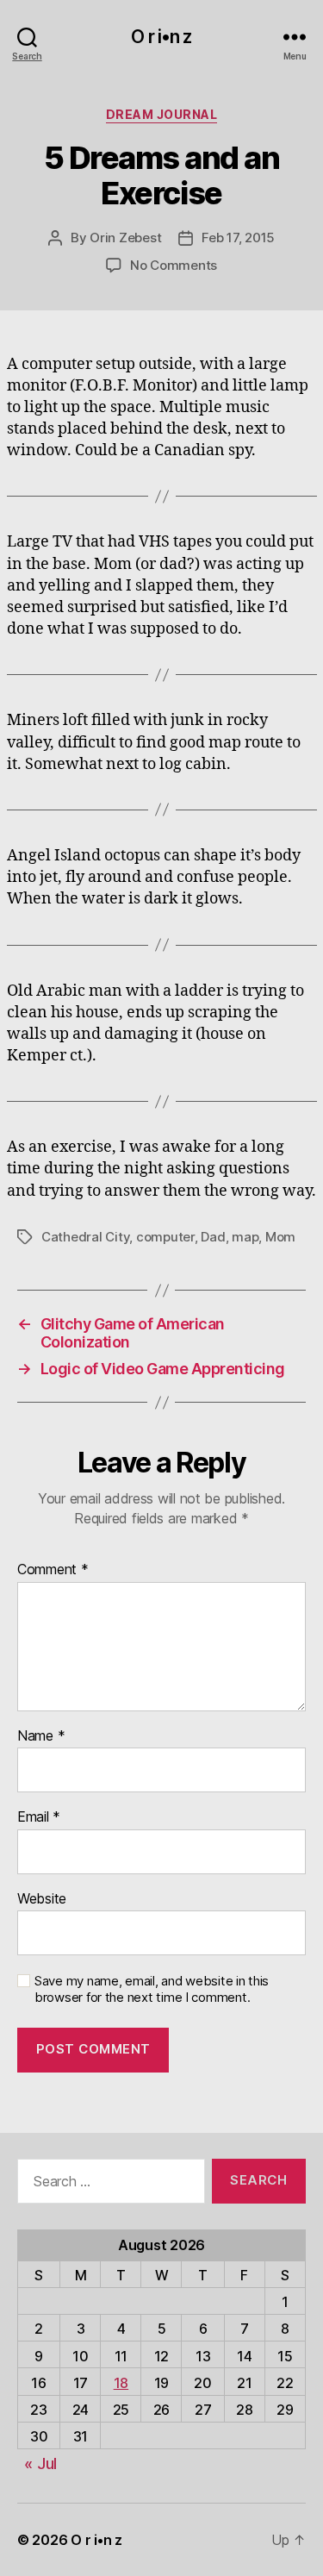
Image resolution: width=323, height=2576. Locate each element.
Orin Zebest (125, 238)
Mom (280, 1237)
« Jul (40, 2463)
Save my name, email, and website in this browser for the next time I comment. (152, 1989)
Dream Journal (162, 114)
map (245, 1237)
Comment (53, 1570)
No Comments (174, 265)
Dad (213, 1237)
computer (165, 1237)
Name (41, 1736)
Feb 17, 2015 (238, 238)
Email (39, 1817)
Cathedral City (85, 1237)
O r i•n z (161, 37)
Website (42, 1899)
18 (121, 2383)
